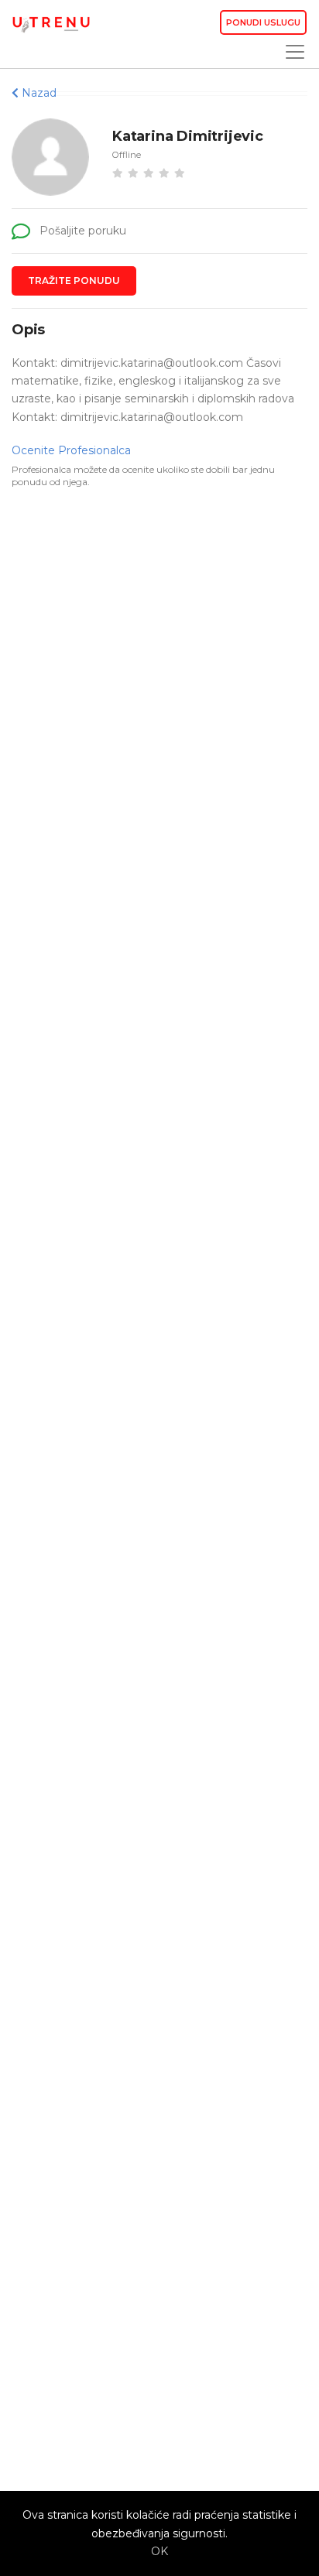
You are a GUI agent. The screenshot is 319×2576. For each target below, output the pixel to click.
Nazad (38, 93)
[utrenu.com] (51, 23)
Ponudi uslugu (263, 22)
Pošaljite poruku (81, 231)
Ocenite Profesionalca (71, 450)
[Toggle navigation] (290, 52)
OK (159, 2551)
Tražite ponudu (74, 281)
